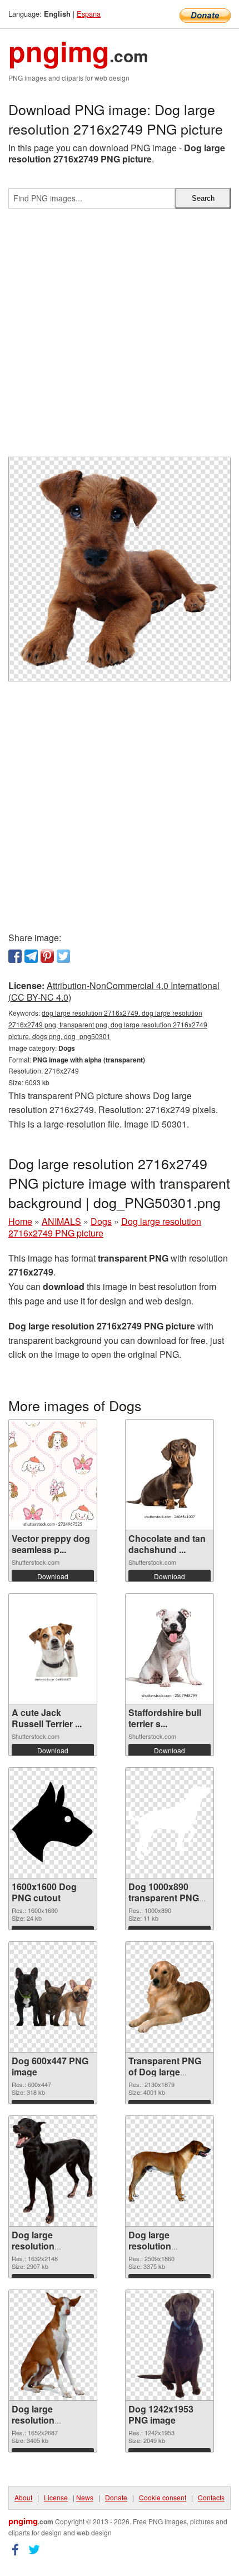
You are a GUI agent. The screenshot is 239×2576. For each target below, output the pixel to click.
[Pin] (47, 956)
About (23, 2497)
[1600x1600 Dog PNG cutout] (53, 1823)
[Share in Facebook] (15, 956)
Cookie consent (163, 2497)
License (56, 2497)
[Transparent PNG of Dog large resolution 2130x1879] (170, 1997)
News (85, 2497)
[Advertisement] (120, 337)
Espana (89, 14)
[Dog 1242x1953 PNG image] (170, 2345)
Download (53, 1576)
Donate (116, 2497)
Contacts (211, 2497)
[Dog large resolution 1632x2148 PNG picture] (53, 2171)
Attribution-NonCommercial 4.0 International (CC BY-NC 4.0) (114, 991)
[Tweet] (63, 956)
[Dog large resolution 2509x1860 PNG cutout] (170, 2171)
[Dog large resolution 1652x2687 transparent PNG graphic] (53, 2345)
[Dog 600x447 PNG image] (53, 1997)
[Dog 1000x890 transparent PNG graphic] (170, 1823)
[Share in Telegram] (31, 956)
